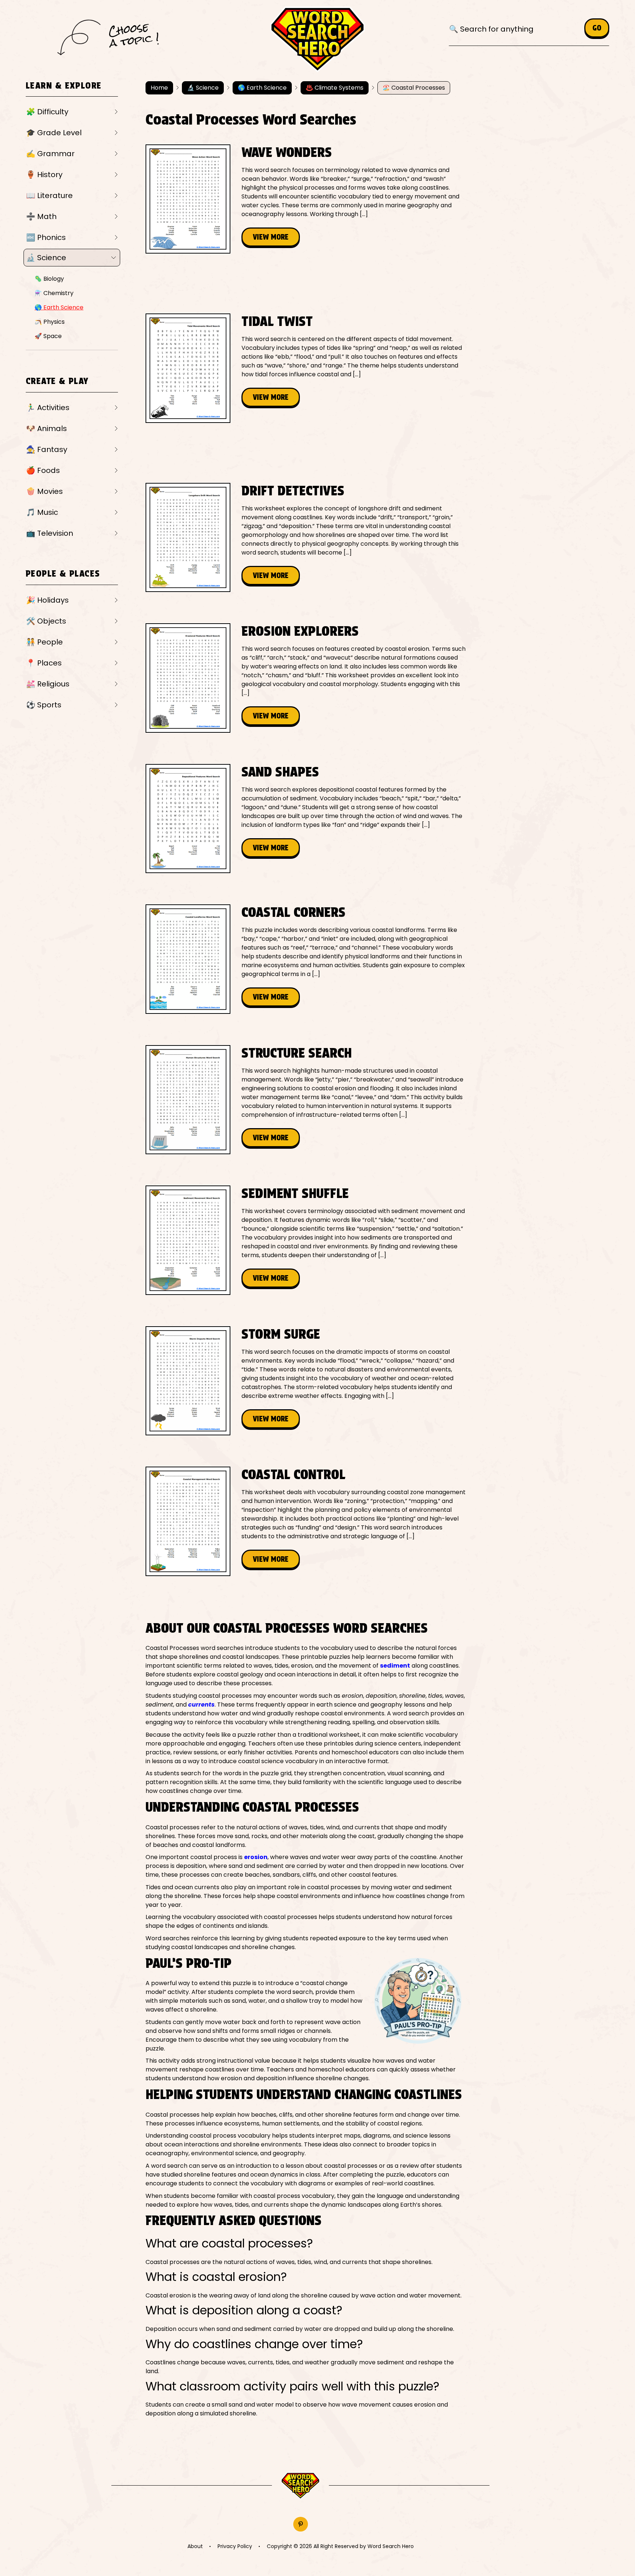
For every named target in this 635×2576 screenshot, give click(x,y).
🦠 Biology (49, 279)
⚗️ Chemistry (54, 293)
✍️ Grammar (50, 154)
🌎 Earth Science (59, 307)
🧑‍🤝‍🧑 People (44, 642)
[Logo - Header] (317, 40)
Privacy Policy (235, 2546)
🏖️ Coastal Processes (414, 88)
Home (159, 88)
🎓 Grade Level (54, 133)
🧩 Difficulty (47, 112)
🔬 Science (46, 258)
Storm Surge (281, 1334)
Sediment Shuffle (295, 1193)
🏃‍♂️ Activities (48, 408)
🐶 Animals (46, 428)
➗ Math (41, 216)
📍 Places (44, 663)
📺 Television (50, 533)
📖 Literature (49, 195)
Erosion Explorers (300, 631)
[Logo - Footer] (300, 2486)
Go (597, 28)
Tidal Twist (277, 321)
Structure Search (297, 1053)
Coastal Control (293, 1474)
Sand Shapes (280, 772)
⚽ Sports (44, 705)
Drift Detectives (293, 491)
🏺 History (44, 175)
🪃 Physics (50, 322)
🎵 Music (42, 512)
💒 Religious (48, 684)
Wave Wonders (287, 152)
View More (271, 237)
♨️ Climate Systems (335, 88)
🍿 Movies (44, 491)
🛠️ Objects (46, 621)
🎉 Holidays (47, 600)
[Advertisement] (279, 281)
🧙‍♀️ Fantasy (47, 449)
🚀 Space (48, 336)
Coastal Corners (293, 912)
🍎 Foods (43, 470)
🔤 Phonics (46, 237)
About (195, 2546)
